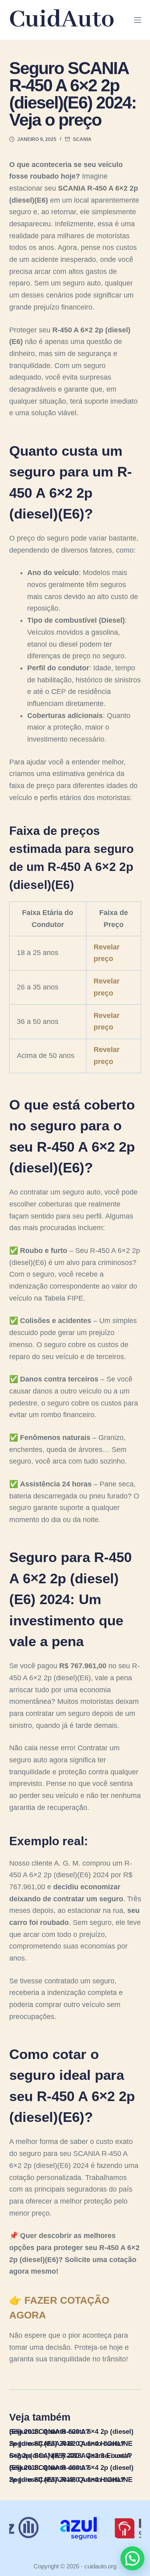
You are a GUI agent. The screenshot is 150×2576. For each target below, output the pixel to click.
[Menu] (138, 20)
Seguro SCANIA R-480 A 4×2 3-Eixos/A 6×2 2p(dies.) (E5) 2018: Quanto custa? (71, 2456)
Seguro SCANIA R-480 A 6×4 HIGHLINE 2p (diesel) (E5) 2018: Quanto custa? (71, 2480)
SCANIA (82, 139)
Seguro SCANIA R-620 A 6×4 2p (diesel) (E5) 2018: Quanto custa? (71, 2432)
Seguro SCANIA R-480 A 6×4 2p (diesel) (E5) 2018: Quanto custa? (71, 2468)
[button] (132, 2558)
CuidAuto (62, 20)
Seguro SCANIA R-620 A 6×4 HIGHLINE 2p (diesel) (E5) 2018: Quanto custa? (71, 2444)
